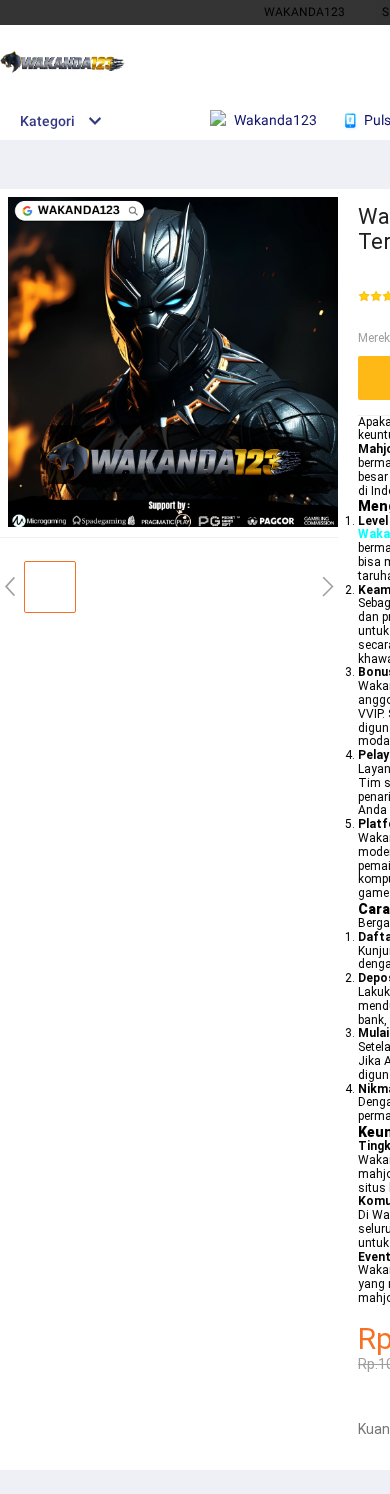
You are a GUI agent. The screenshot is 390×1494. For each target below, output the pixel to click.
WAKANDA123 (304, 12)
